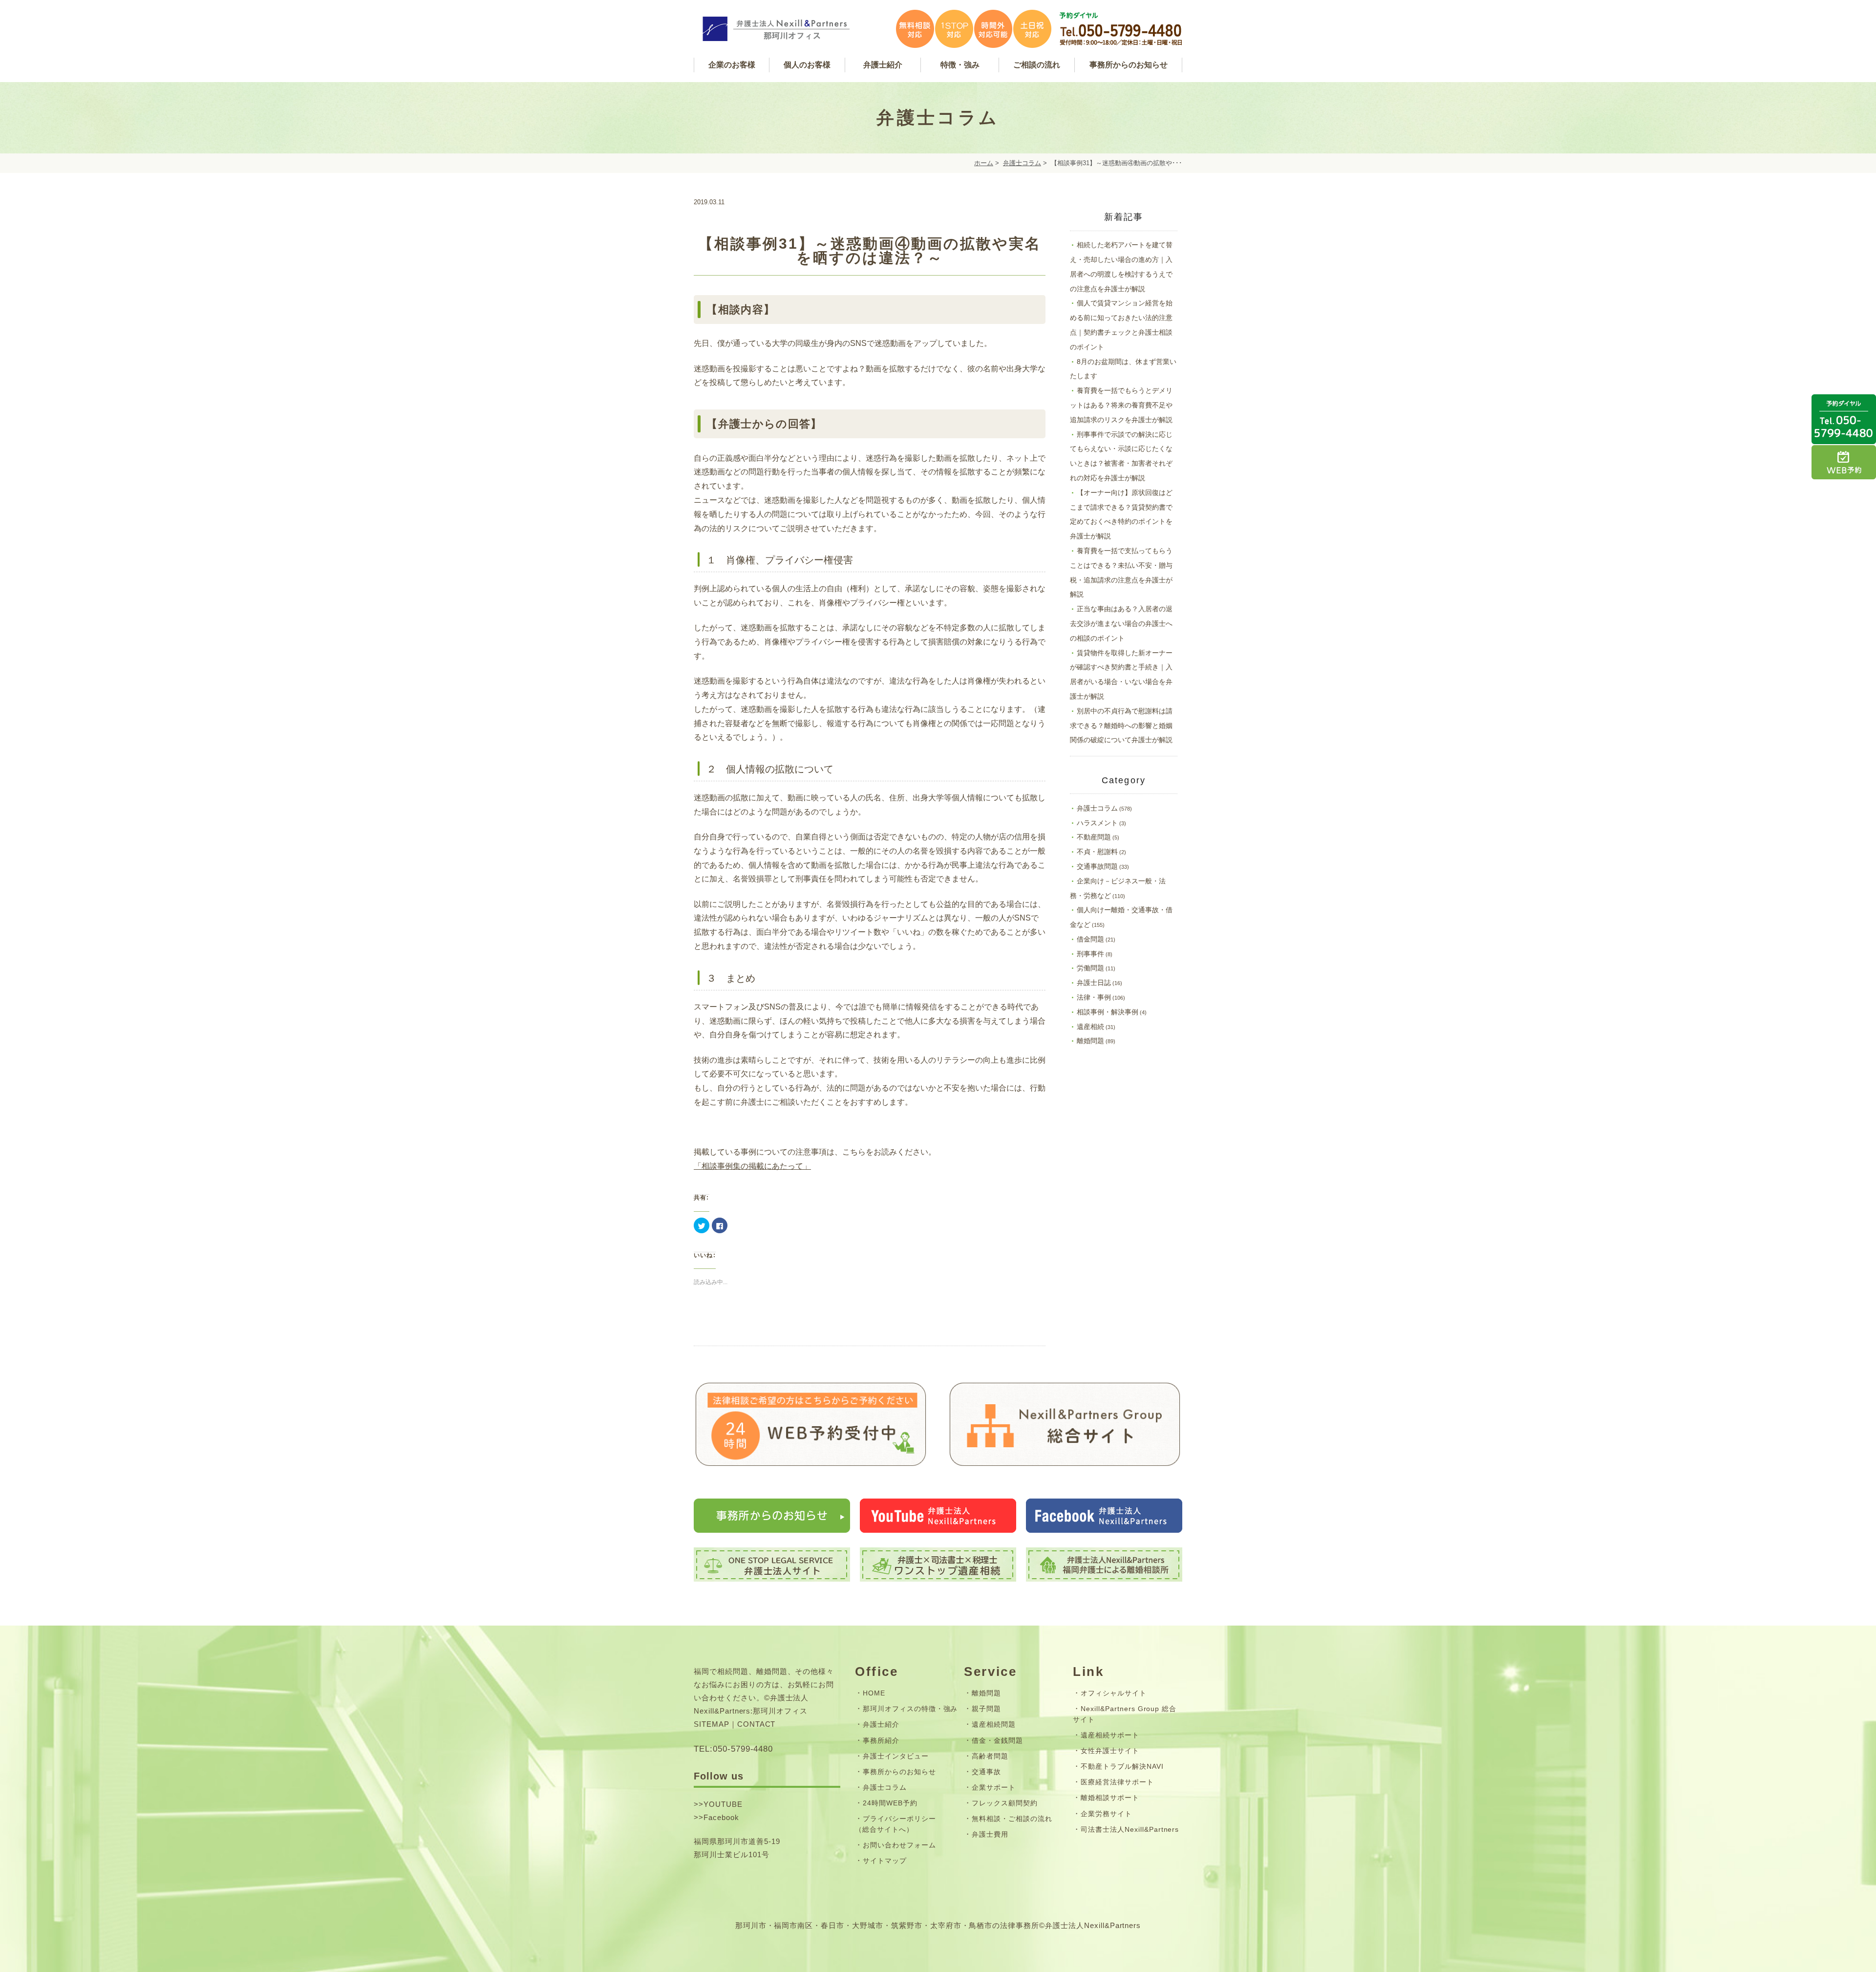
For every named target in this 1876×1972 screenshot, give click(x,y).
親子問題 (986, 1709)
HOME (874, 1693)
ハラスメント (1097, 823)
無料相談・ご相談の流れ (1012, 1819)
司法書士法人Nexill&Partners (1130, 1829)
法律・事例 (1094, 997)
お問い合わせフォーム (899, 1845)
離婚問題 (1090, 1041)
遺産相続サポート (1110, 1735)
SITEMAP (712, 1724)
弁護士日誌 (1094, 983)
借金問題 (1090, 939)
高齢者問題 (990, 1756)
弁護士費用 (990, 1834)
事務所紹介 (881, 1740)
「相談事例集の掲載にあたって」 (752, 1166)
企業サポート (994, 1787)
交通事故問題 (1097, 866)
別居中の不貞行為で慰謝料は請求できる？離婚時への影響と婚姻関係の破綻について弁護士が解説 (1121, 726)
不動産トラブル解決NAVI (1122, 1766)
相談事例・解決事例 (1108, 1012)
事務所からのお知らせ (899, 1772)
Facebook (721, 1817)
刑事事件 (1090, 954)
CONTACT (757, 1724)
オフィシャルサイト (1114, 1693)
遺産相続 (1090, 1027)
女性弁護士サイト (1110, 1751)
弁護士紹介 (881, 1724)
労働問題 (1090, 968)
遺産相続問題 (994, 1724)
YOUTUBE (723, 1804)
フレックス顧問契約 (1005, 1803)
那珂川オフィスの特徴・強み (910, 1709)
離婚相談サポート (1110, 1798)
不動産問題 (1094, 837)
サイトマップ (885, 1861)
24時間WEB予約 (890, 1803)
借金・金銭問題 (997, 1740)
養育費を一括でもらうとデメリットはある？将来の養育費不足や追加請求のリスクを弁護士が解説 (1121, 405)
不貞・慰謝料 (1097, 852)
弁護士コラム (1022, 163)
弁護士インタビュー (896, 1756)
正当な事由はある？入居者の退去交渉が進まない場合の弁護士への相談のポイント (1121, 623)
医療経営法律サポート (1117, 1782)
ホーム (984, 163)
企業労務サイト (1106, 1814)
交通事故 (986, 1772)
